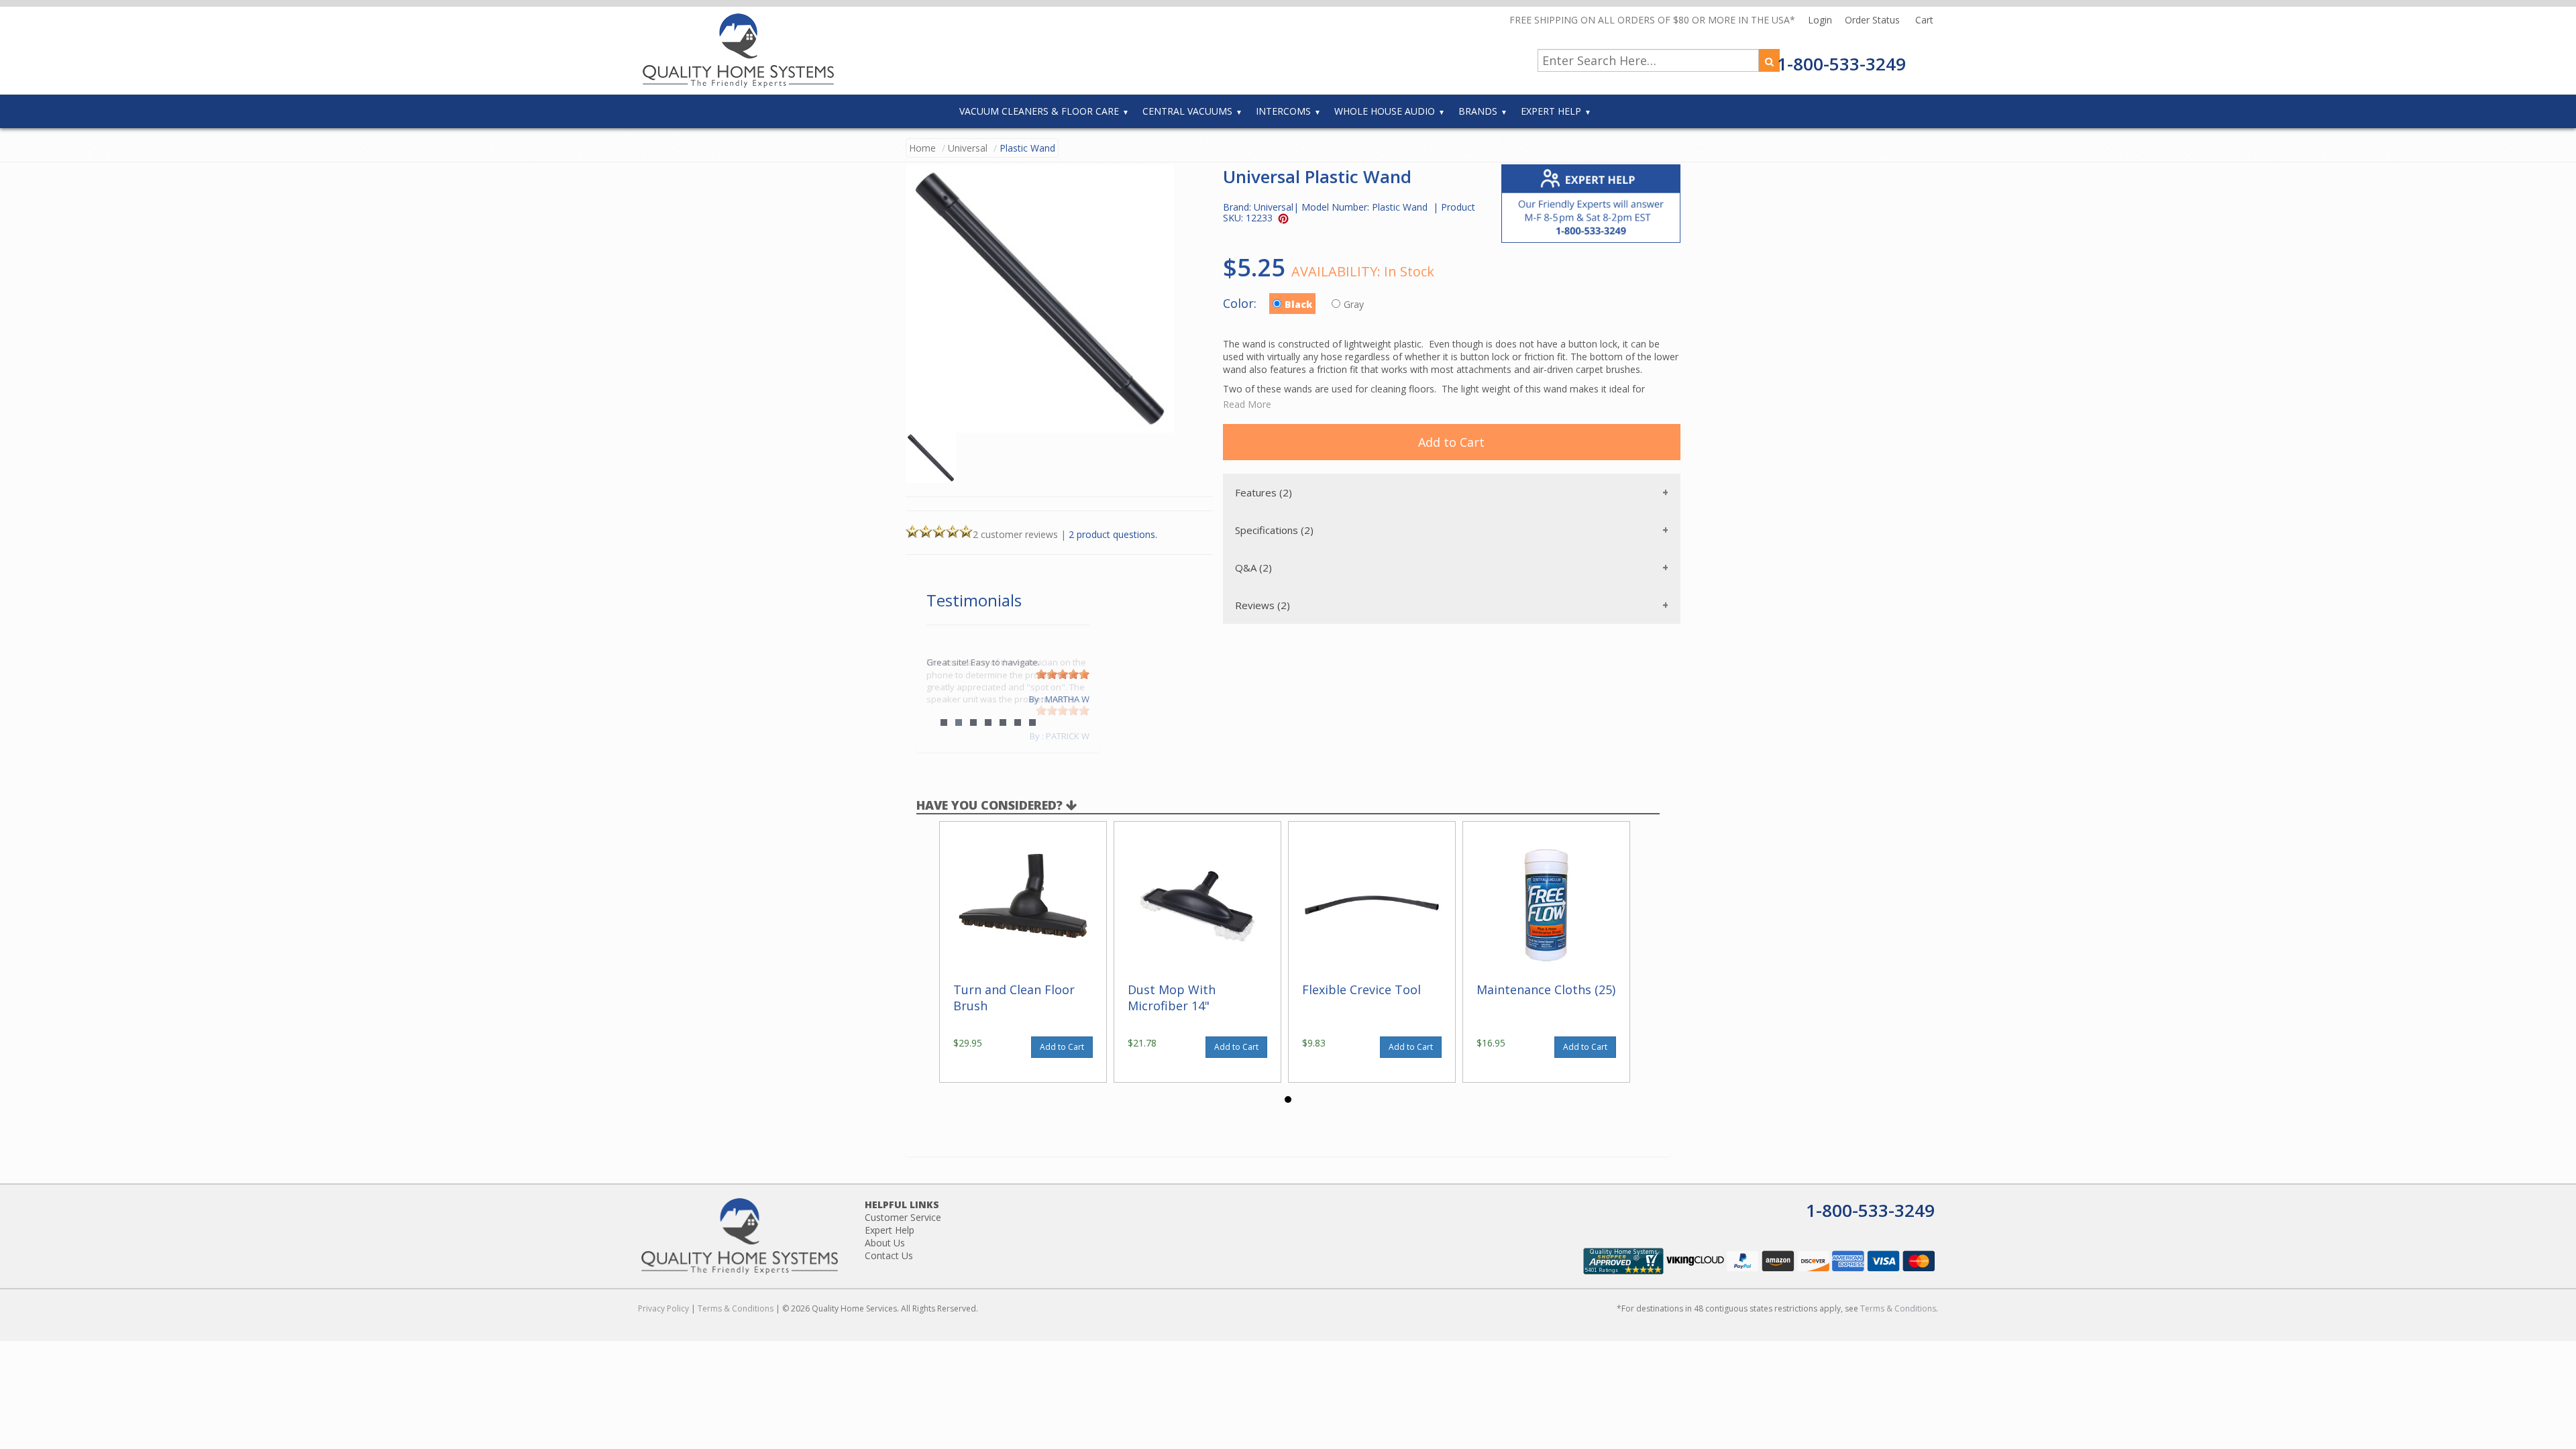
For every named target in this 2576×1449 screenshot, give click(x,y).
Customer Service (903, 1217)
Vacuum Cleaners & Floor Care (1039, 111)
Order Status (1874, 20)
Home (922, 148)
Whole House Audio (1385, 111)
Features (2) (1264, 492)
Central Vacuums (1187, 111)
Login (1821, 20)
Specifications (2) (1274, 530)
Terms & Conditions (736, 1308)
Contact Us (889, 1255)
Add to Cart (1451, 442)
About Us (885, 1243)
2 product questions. (1113, 534)
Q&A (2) (1253, 568)
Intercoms (1283, 111)
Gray (1355, 304)
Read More (1247, 404)
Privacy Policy (663, 1308)
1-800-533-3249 (1841, 64)
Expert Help (1551, 111)
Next (1073, 700)
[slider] (1063, 710)
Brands (1478, 111)
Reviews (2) (1263, 605)
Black (1298, 304)
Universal (968, 148)
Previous (943, 700)
